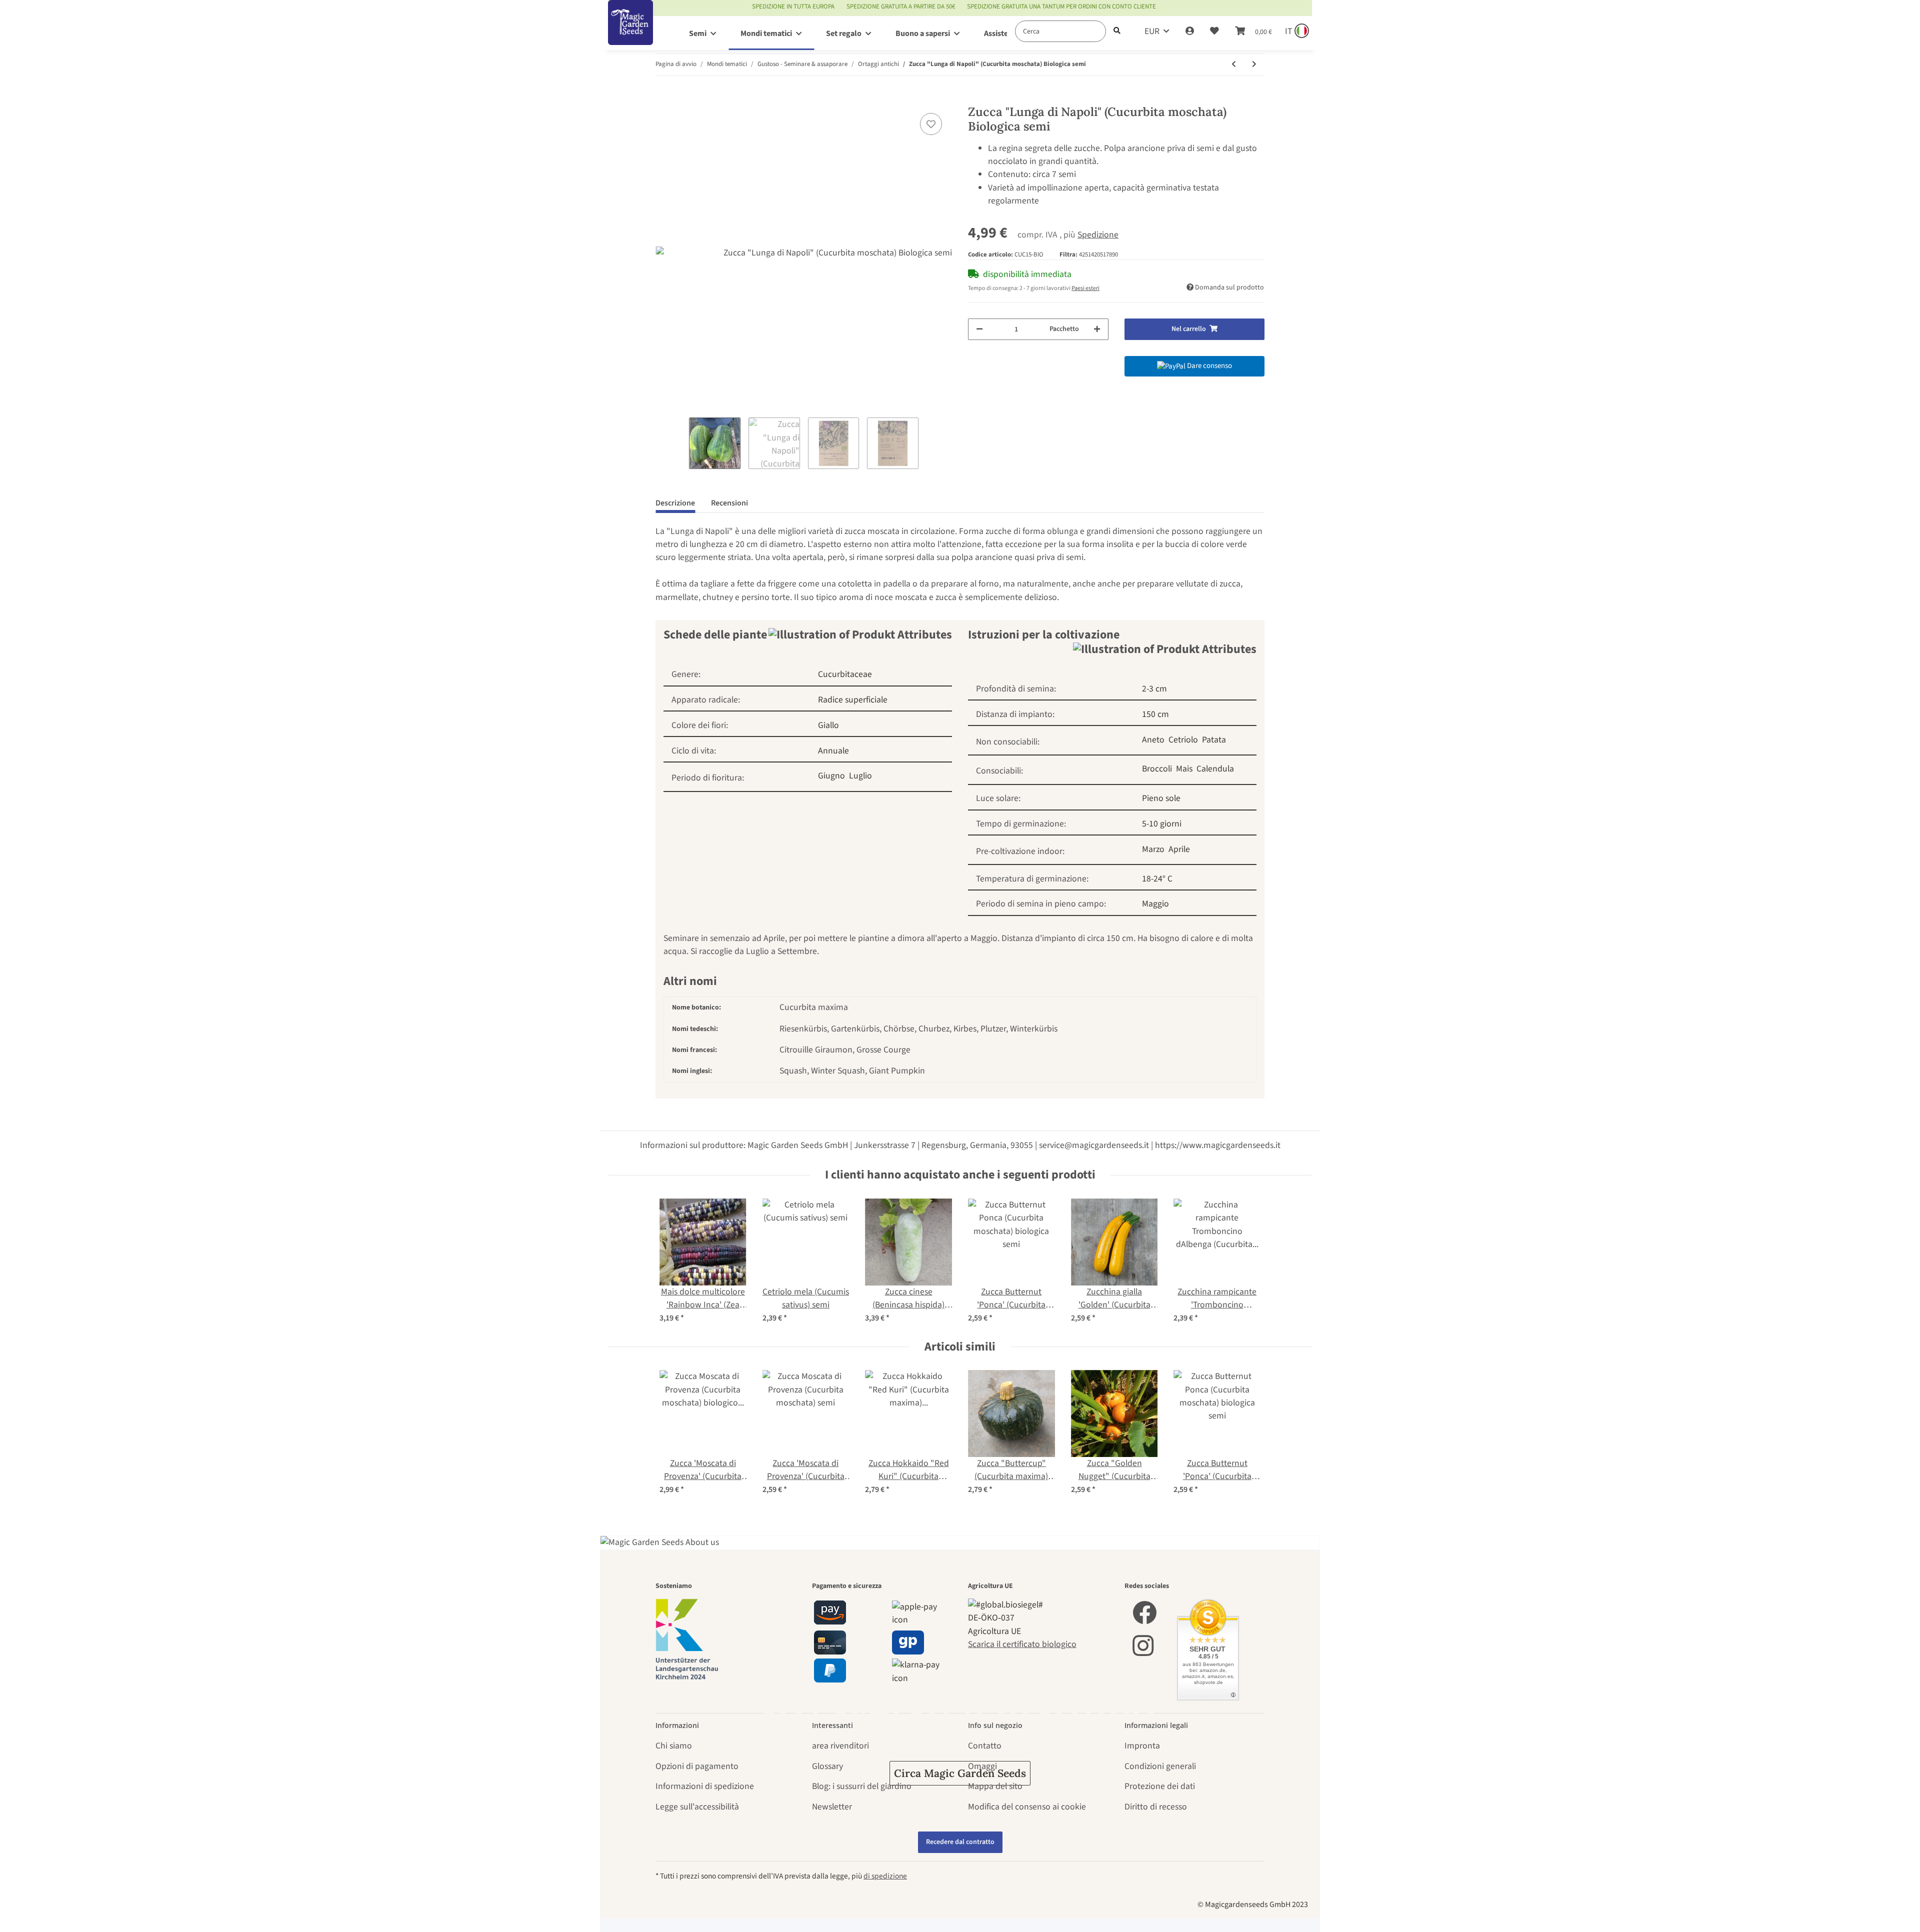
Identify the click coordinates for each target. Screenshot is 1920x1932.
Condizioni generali (1160, 1766)
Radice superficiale (853, 700)
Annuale (833, 751)
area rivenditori (840, 1746)
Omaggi (982, 1766)
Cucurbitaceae (845, 674)
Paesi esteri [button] (1085, 288)
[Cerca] (1117, 31)
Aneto (1153, 740)
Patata (1214, 740)
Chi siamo (674, 1746)
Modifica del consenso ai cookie (1027, 1807)
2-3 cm (1154, 689)
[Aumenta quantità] (1097, 329)
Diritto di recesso (1156, 1807)
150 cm (1155, 714)
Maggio (1155, 904)
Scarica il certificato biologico (1022, 1644)
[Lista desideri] (1214, 31)
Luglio (860, 776)
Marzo (1153, 849)
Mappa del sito (995, 1786)
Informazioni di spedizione (705, 1786)
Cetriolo (1183, 740)
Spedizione (1098, 235)
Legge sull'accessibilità (697, 1807)
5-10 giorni (1162, 824)
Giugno (831, 776)
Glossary (827, 1766)
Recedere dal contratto (960, 1842)
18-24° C (1157, 879)
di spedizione (885, 1876)
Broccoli (1157, 769)
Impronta (1142, 1746)
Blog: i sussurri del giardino (862, 1786)
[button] (1190, 31)
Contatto (985, 1746)
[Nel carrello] (663, 98)
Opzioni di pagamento (697, 1766)
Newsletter (832, 1807)
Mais (1184, 769)
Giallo (828, 725)
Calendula (1215, 769)
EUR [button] (1152, 31)
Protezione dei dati (1160, 1786)
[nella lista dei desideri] (931, 124)
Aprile (1179, 849)
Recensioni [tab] (729, 503)
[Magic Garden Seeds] (630, 33)
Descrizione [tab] (675, 503)
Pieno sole (1161, 798)
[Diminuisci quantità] (979, 329)
